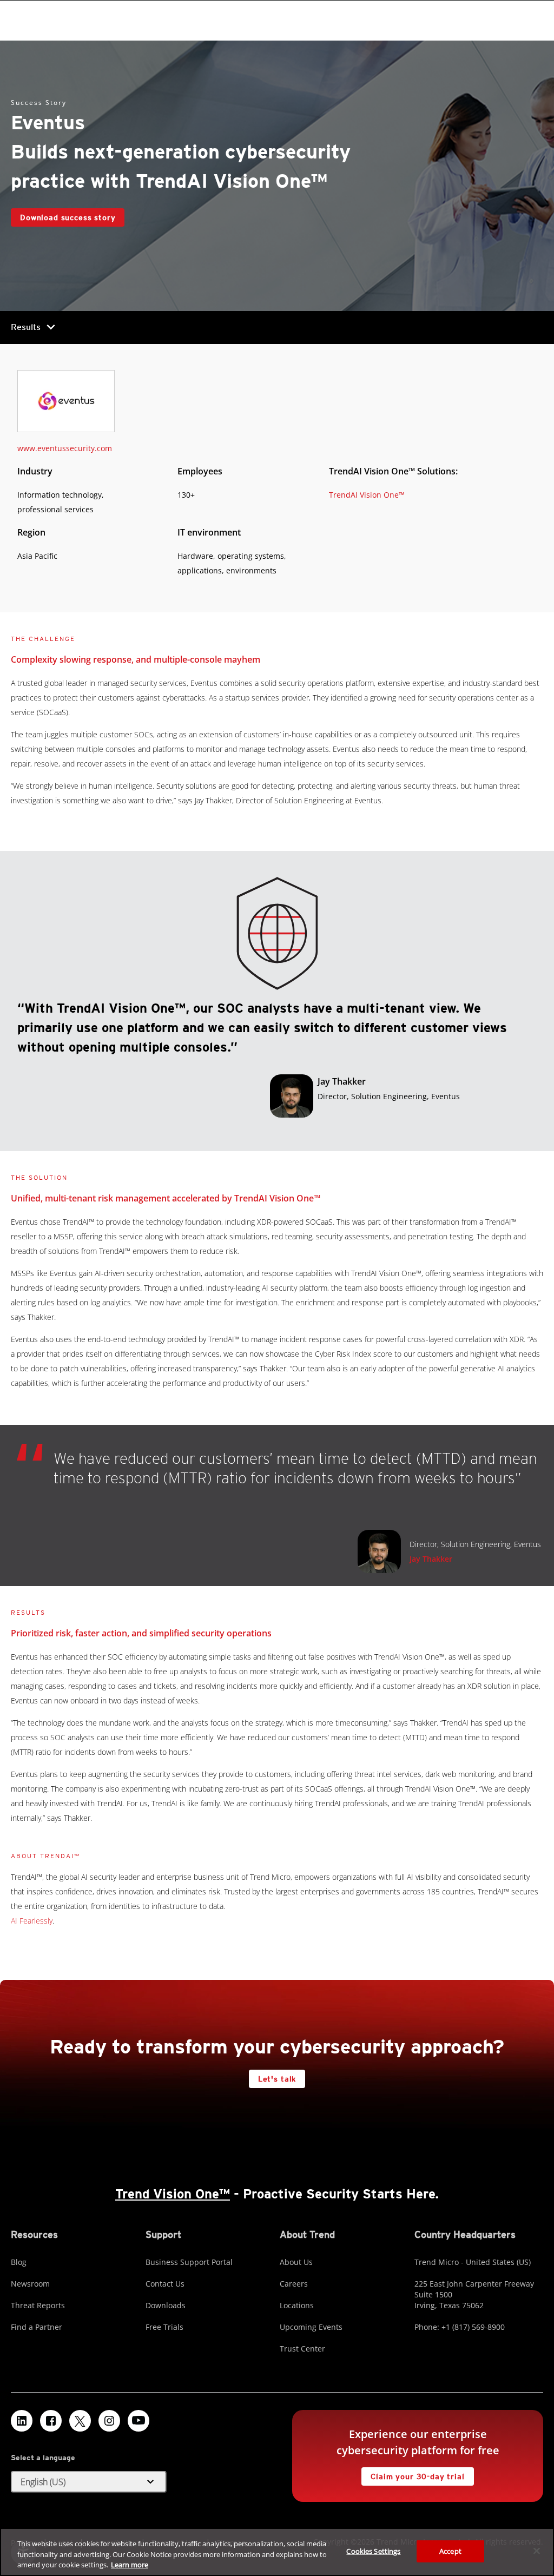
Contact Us (165, 2284)
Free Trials (164, 2327)
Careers (294, 2284)
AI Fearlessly (32, 1921)
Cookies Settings (373, 2551)
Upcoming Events (311, 2327)
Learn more (130, 2565)
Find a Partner (37, 2327)
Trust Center (302, 2349)
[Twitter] (80, 2421)
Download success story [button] (68, 217)
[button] (89, 2482)
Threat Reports (38, 2305)
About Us (296, 2262)
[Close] (537, 2551)
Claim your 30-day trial (413, 2474)
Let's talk (277, 2079)
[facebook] (51, 2421)
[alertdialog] (277, 2552)
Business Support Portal (189, 2262)
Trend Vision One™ (173, 2194)
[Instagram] (109, 2421)
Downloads (166, 2305)
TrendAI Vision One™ (367, 495)
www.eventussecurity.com (65, 448)
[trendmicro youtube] (138, 2421)
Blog (19, 2262)
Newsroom (30, 2284)
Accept (450, 2551)
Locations (297, 2305)
